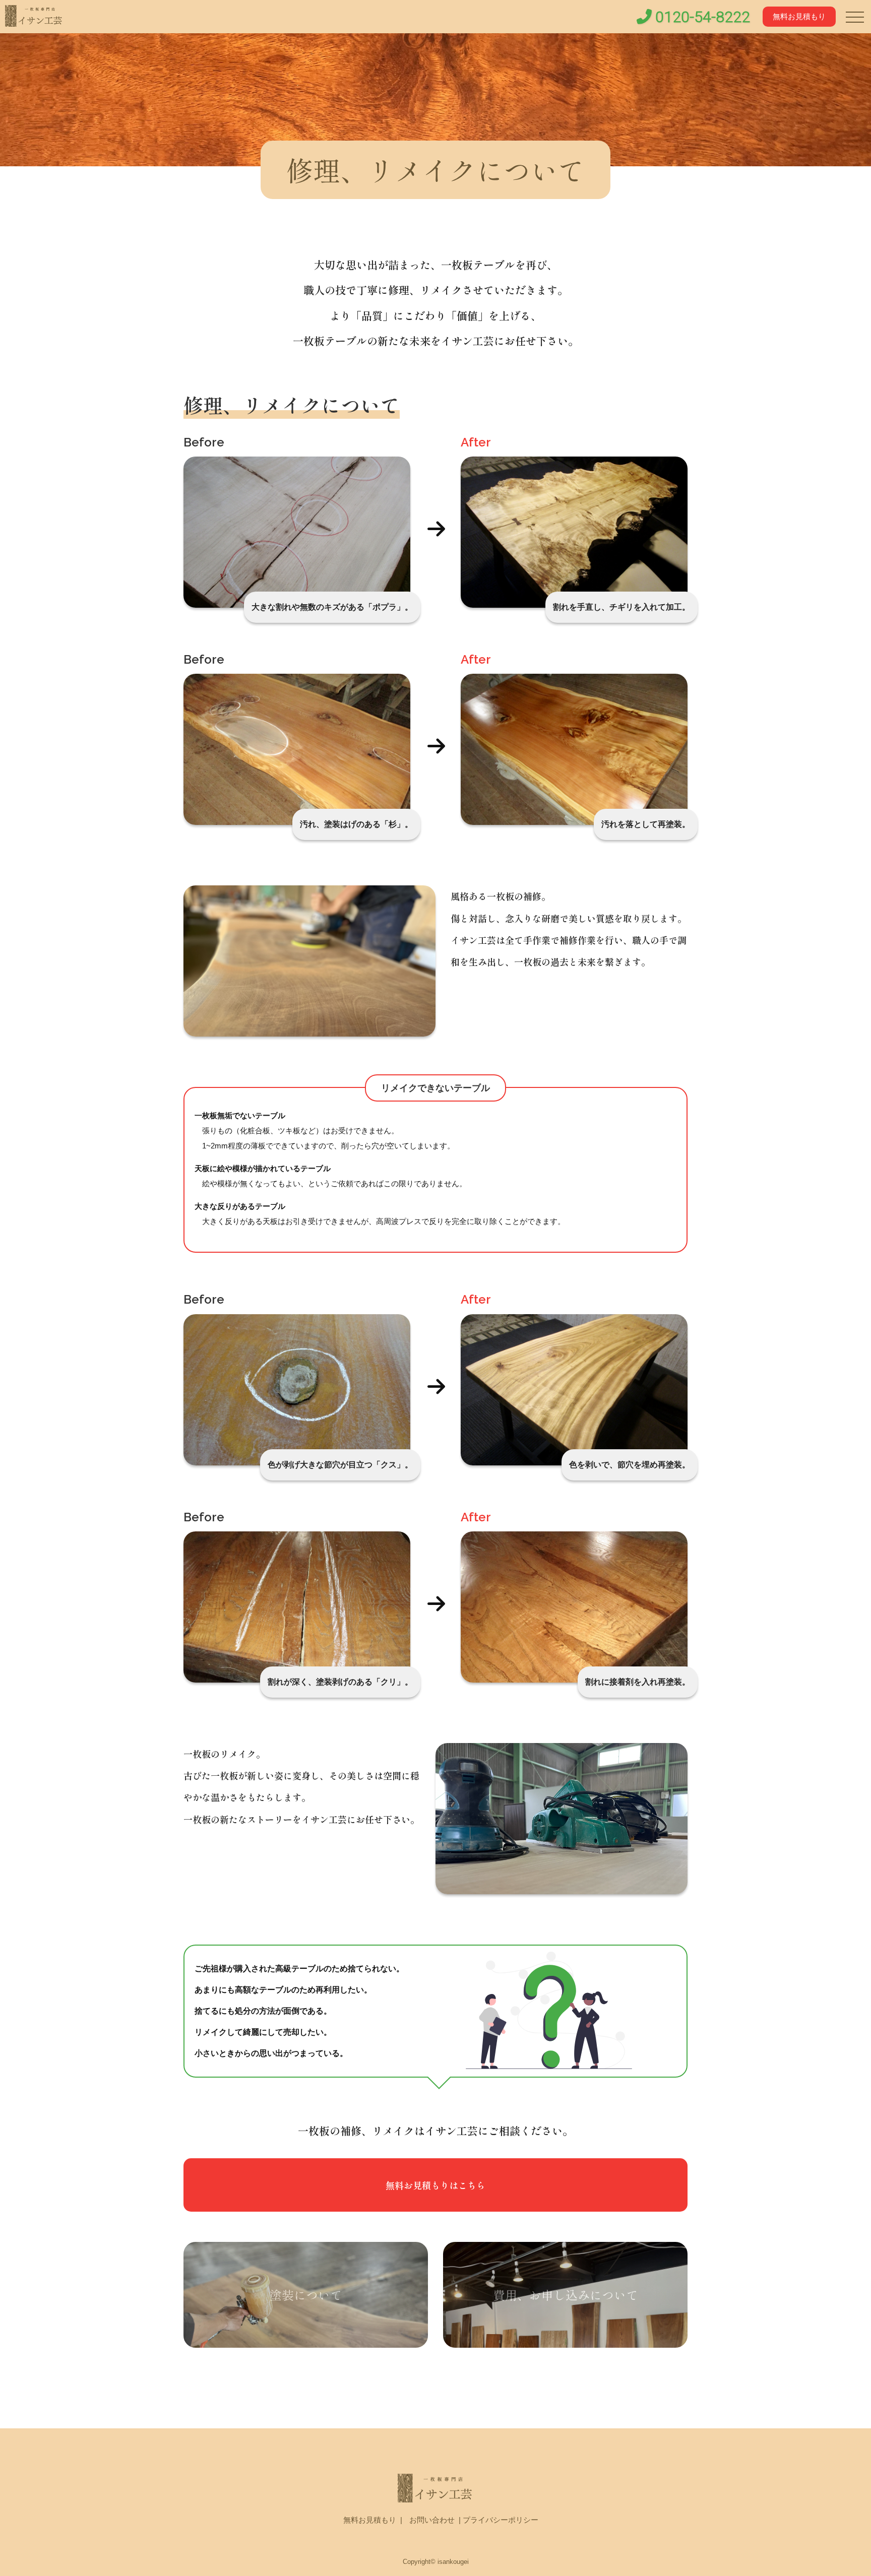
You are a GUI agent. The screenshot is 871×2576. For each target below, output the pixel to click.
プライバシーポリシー (501, 2520)
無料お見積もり (799, 16)
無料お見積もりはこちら (435, 2185)
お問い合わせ (432, 2520)
